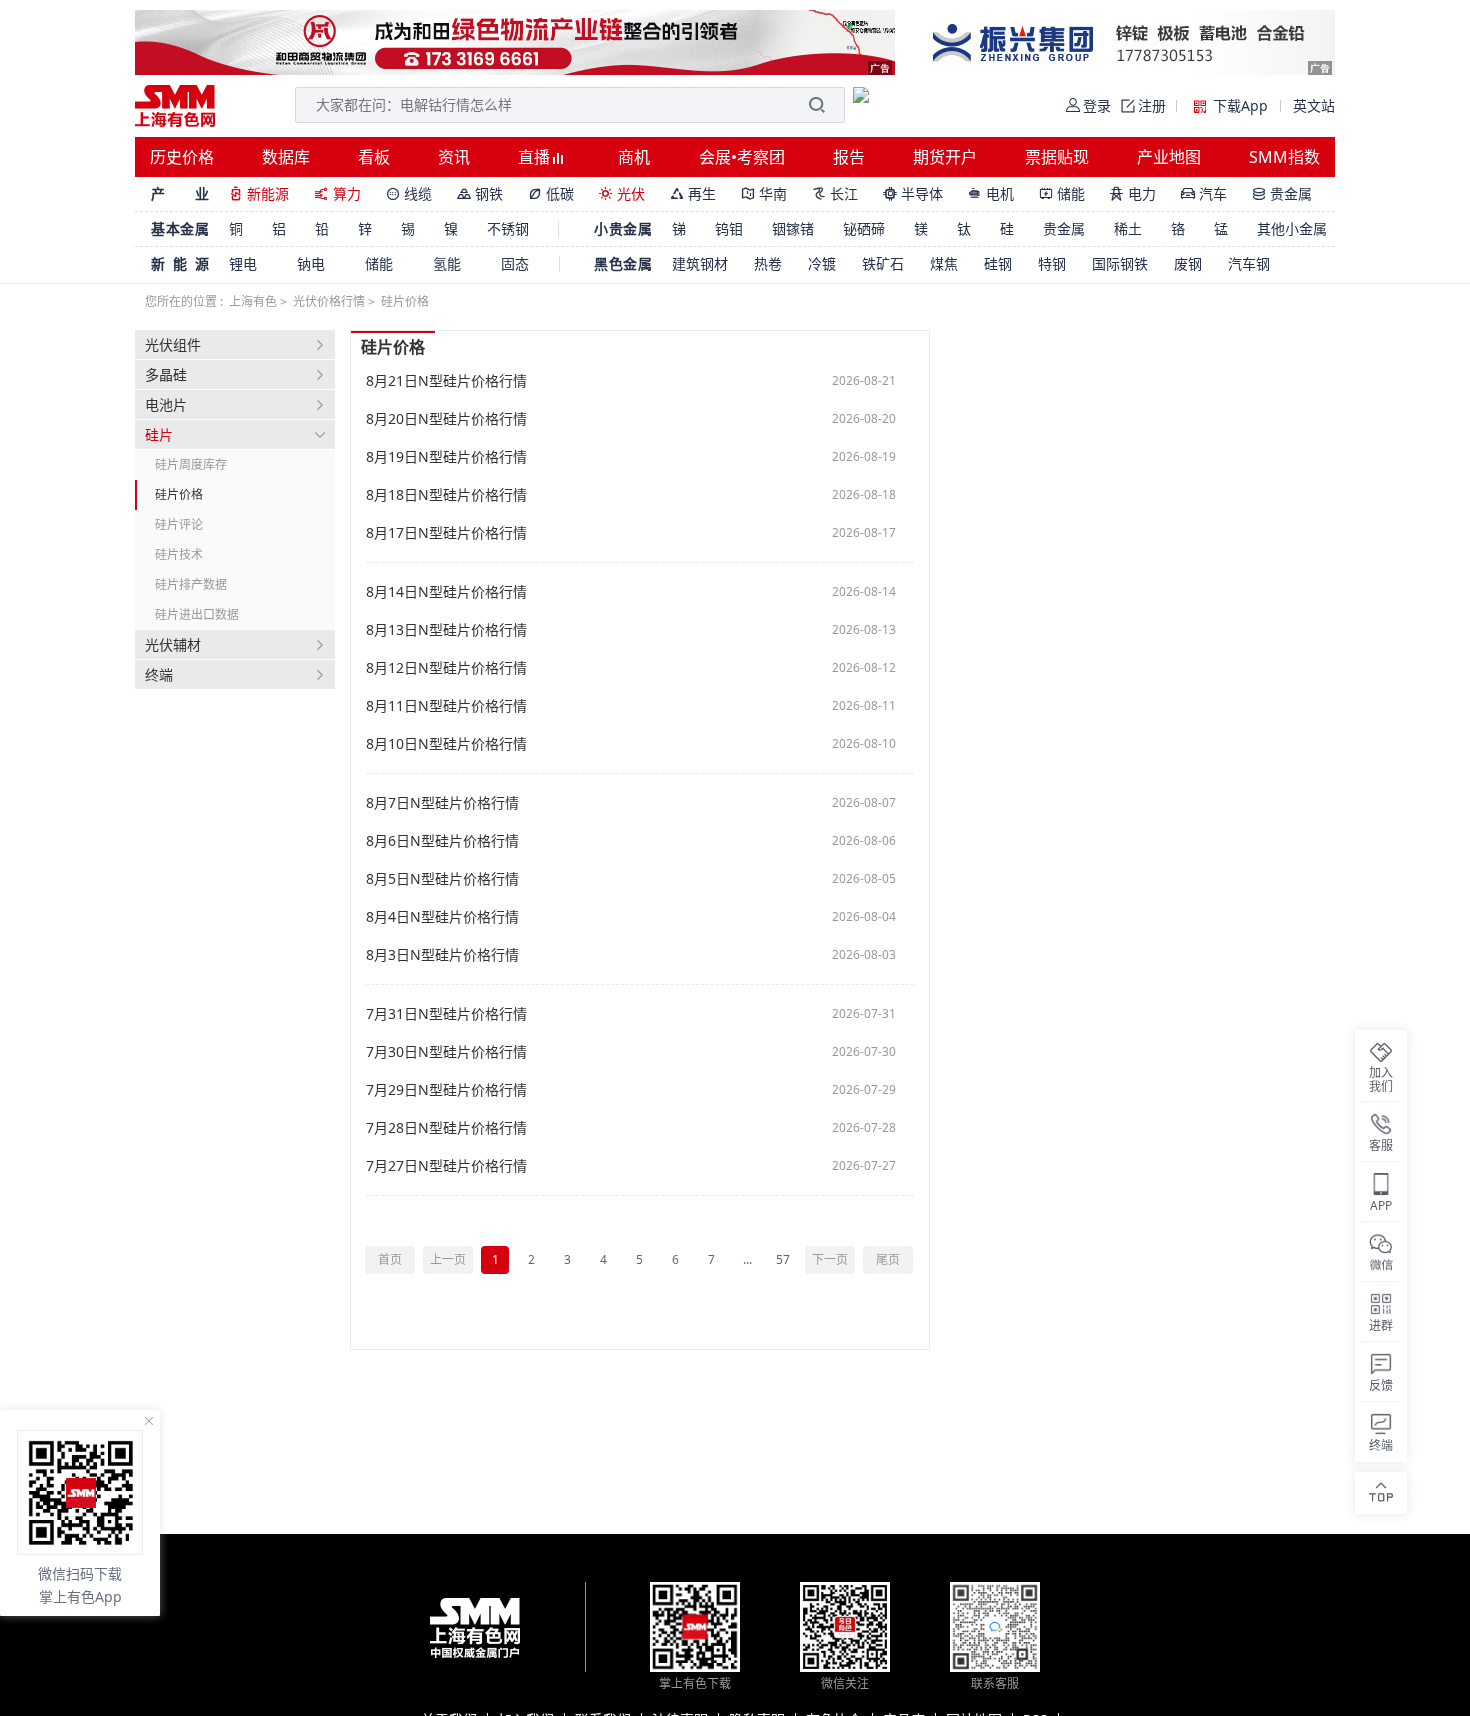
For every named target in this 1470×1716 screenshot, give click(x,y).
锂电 (243, 263)
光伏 (622, 193)
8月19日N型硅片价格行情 (446, 457)
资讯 (454, 157)
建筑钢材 (700, 263)
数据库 (286, 157)
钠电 (311, 263)
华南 (764, 193)
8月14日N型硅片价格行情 (446, 592)
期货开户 (945, 157)
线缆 (409, 193)
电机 (991, 193)
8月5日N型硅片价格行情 (442, 879)
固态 (515, 263)
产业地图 (1169, 157)
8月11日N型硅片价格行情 (446, 706)
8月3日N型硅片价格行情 (442, 955)
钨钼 (729, 228)
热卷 (768, 263)
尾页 (888, 1259)
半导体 (913, 193)
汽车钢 (1249, 263)
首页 (390, 1259)
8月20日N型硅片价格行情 (446, 419)
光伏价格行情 (329, 301)
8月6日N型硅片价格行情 (442, 841)
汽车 (1204, 193)
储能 (1062, 193)
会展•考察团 (742, 157)
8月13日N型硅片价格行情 (446, 630)
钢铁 (480, 193)
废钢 (1188, 263)
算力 (337, 193)
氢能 (447, 263)
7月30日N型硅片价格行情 (446, 1052)
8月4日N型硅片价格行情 (442, 917)
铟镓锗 (793, 228)
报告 (849, 157)
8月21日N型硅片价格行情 (446, 381)
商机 (634, 157)
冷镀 (822, 263)
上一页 (448, 1259)
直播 (536, 157)
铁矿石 (883, 263)
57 (783, 1259)
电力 (1133, 193)
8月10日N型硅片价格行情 (446, 744)
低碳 (551, 193)
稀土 (1128, 228)
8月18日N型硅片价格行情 (446, 495)
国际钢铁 (1120, 263)
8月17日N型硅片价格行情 (446, 533)
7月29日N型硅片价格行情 (446, 1090)
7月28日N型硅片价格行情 (446, 1128)
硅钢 (998, 263)
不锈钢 (508, 228)
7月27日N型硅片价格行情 (446, 1166)
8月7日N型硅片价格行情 (442, 803)
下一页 (830, 1259)
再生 (693, 193)
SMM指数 (1284, 157)
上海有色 (253, 301)
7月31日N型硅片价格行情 (446, 1014)
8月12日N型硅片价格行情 (446, 668)
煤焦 (944, 263)
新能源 (259, 193)
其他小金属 (1292, 228)
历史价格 (182, 157)
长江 (835, 193)
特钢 (1052, 263)
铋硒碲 (864, 228)
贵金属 (1282, 193)
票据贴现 (1057, 157)
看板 (374, 157)
